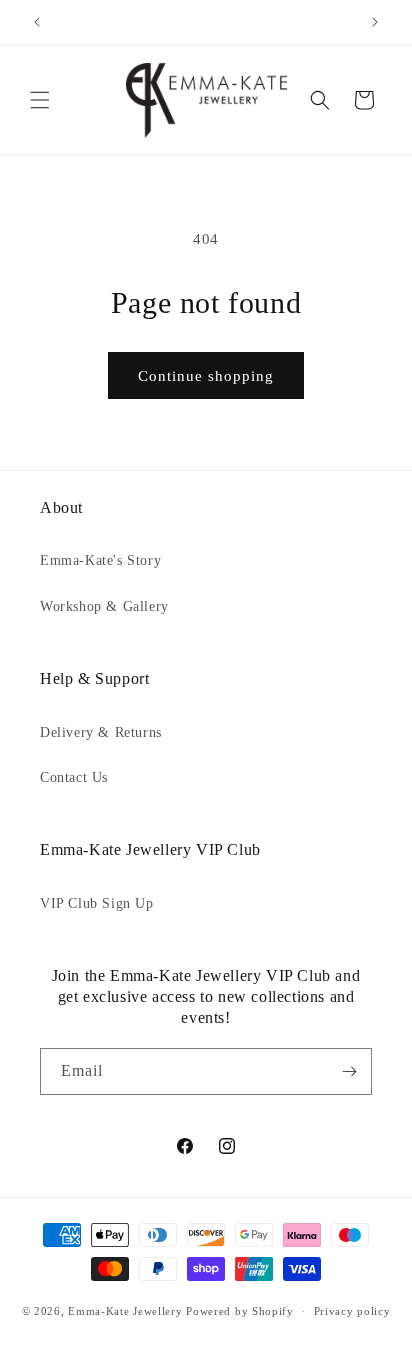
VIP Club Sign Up (97, 903)
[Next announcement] (375, 22)
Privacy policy (352, 1311)
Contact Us (74, 777)
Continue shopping (206, 376)
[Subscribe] (349, 1071)
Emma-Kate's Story (100, 560)
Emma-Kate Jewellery (125, 1311)
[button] (40, 100)
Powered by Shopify (240, 1311)
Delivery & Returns (101, 732)
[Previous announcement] (37, 22)
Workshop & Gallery (104, 606)
